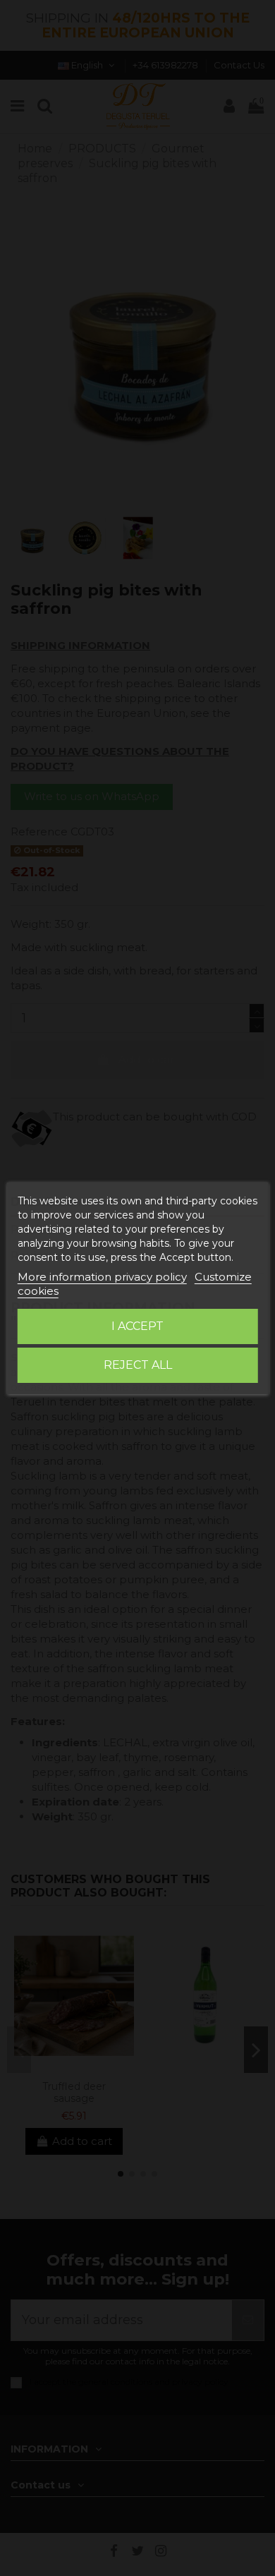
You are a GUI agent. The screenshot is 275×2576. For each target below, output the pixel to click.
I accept (137, 1326)
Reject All (138, 1365)
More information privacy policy (102, 1277)
